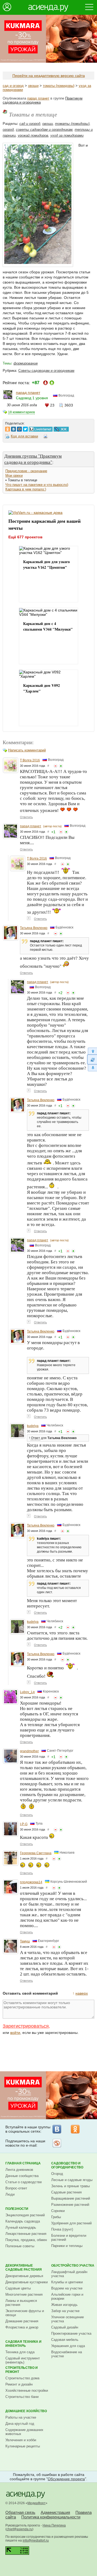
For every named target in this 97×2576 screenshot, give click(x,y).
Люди (10, 2194)
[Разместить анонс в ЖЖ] (61, 428)
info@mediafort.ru (36, 2540)
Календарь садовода (23, 2221)
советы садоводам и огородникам (44, 130)
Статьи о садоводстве (24, 2182)
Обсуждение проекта (66, 2479)
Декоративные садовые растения (24, 2268)
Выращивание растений (71, 2198)
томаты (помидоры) (59, 86)
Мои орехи (14, 476)
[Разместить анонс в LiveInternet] (40, 428)
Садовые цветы (18, 2288)
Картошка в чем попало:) (26, 489)
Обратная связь (20, 2512)
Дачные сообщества (22, 2176)
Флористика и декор (22, 2327)
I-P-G (24, 1824)
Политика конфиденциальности (51, 2517)
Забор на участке (65, 2311)
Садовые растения (66, 2192)
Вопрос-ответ (16, 2188)
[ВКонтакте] (57, 2129)
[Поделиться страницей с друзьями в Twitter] (25, 428)
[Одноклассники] (75, 2129)
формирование (26, 363)
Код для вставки (24, 436)
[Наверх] (92, 1051)
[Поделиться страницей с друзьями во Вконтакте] (13, 428)
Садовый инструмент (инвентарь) (23, 2360)
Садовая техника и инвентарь (23, 2344)
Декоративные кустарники (27, 2282)
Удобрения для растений (71, 2223)
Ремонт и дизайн (19, 2384)
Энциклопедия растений (25, 2215)
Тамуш (25, 1941)
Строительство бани (22, 2397)
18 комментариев (21, 412)
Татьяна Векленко (34, 928)
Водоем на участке (67, 2288)
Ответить (26, 817)
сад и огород (13, 86)
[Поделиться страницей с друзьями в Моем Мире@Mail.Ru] (19, 428)
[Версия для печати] (46, 437)
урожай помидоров (33, 135)
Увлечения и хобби (21, 2440)
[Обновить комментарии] (92, 1059)
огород (8, 130)
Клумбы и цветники (67, 2282)
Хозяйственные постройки (27, 2391)
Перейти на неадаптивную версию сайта (49, 76)
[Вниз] (92, 1068)
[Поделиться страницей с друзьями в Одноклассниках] (8, 428)
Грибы (56, 2217)
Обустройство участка (73, 2266)
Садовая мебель (65, 2340)
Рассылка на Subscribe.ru (57, 2143)
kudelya (33, 1426)
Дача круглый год (20, 2424)
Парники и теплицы (67, 2246)
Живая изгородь (64, 2305)
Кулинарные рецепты (23, 2446)
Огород (57, 2174)
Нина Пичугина (54, 2525)
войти (15, 2033)
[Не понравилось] (56, 766)
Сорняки (58, 2211)
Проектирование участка (71, 2333)
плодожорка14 (31, 1882)
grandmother (29, 1751)
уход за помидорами (67, 135)
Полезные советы (20, 2246)
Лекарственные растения (26, 2234)
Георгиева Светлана (36, 1853)
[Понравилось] (61, 766)
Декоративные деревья (24, 2276)
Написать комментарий (27, 750)
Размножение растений (70, 2205)
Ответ (36, 1438)
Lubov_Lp (27, 1692)
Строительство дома (22, 2378)
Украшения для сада (68, 2346)
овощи (33, 86)
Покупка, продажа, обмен (26, 2240)
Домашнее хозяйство (26, 2411)
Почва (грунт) (62, 2229)
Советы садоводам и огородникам (46, 371)
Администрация (55, 2512)
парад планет (38, 98)
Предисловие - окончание (26, 471)
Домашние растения (22, 2321)
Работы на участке (21, 2417)
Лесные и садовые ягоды (72, 2180)
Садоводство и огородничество (67, 2165)
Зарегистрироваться (26, 2026)
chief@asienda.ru (19, 2529)
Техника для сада (20, 2352)
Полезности (17, 2209)
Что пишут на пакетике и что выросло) (37, 485)
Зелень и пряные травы (70, 2186)
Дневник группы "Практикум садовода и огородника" (33, 459)
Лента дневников (19, 2170)
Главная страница (23, 2163)
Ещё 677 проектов (25, 537)
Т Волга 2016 (30, 760)
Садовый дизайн (65, 2327)
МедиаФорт (37, 2503)
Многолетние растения (24, 2294)
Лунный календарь (21, 2227)
